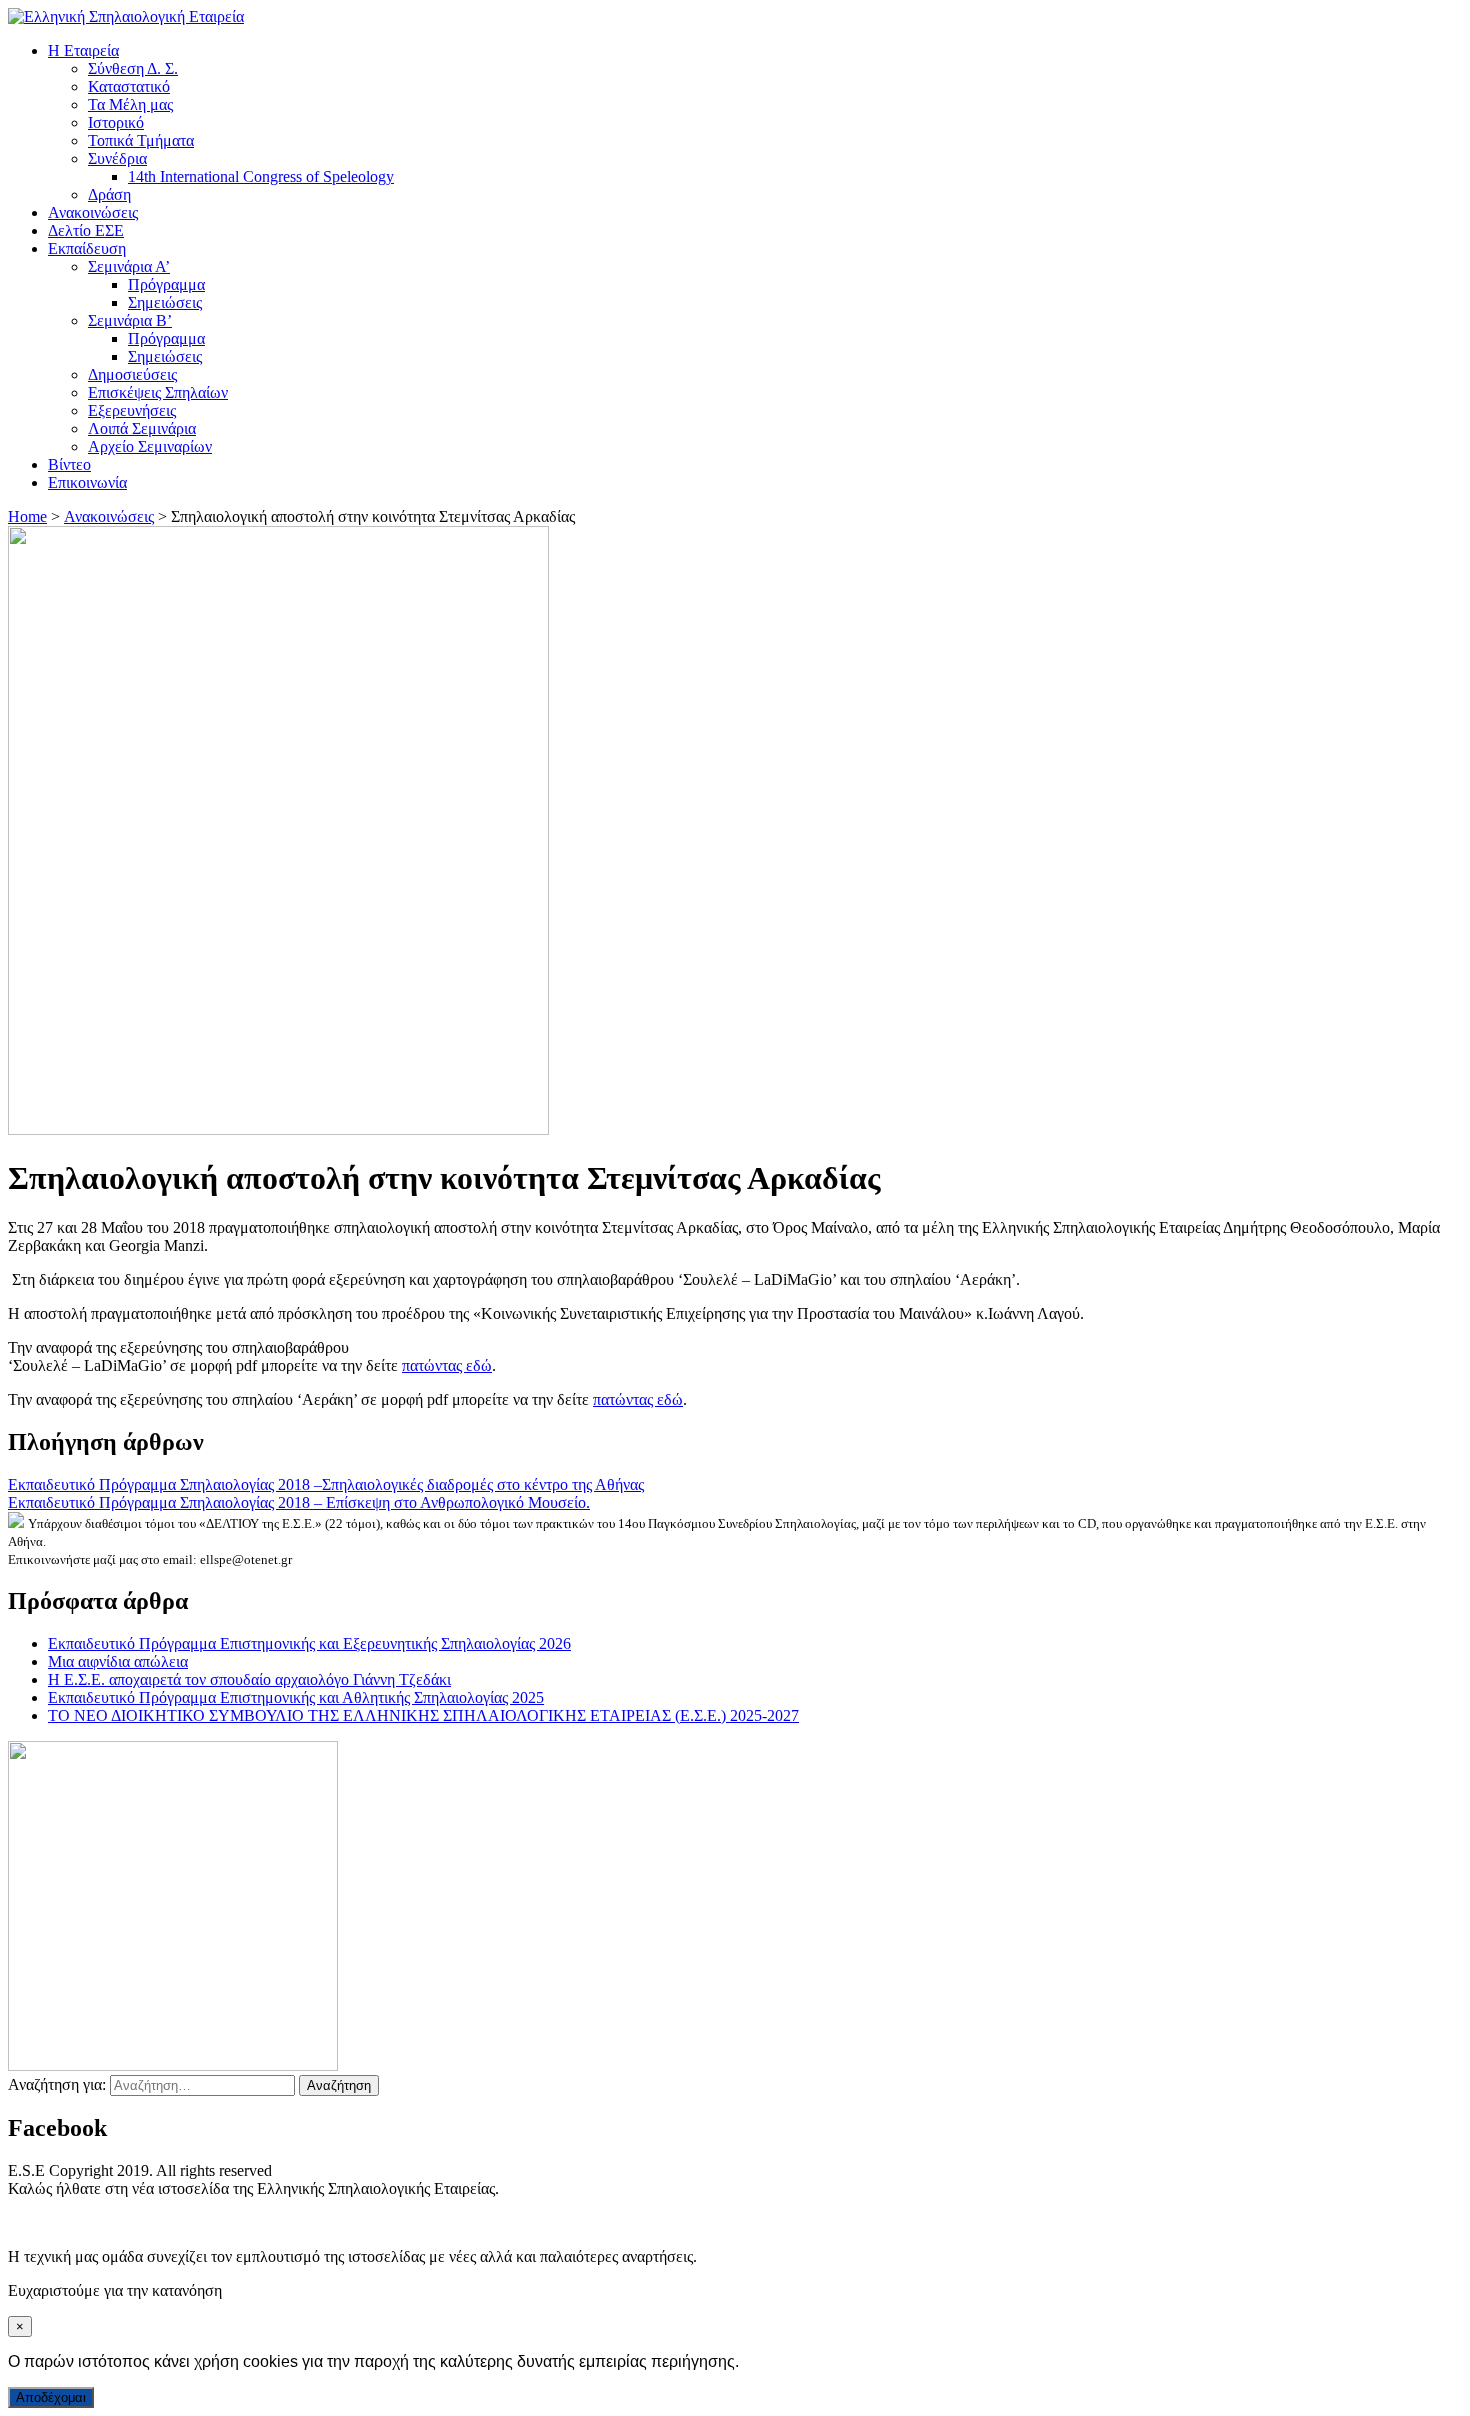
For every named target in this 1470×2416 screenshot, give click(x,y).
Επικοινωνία (87, 482)
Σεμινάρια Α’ (129, 266)
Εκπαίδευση (87, 248)
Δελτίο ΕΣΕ (86, 230)
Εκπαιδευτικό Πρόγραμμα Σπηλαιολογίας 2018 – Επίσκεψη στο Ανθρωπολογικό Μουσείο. (299, 1502)
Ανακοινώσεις (93, 212)
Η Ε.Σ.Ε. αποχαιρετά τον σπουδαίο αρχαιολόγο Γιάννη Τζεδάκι (249, 1679)
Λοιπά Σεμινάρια (142, 428)
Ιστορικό (116, 122)
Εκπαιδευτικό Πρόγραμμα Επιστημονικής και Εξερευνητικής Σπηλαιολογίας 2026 (309, 1643)
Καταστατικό (129, 86)
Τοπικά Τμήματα (141, 140)
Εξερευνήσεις (132, 410)
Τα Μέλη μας (130, 104)
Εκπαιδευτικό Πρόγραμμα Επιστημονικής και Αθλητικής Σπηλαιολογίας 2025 (296, 1697)
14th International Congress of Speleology (261, 176)
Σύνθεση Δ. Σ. (133, 68)
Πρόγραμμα (166, 284)
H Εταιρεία (83, 50)
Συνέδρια (117, 158)
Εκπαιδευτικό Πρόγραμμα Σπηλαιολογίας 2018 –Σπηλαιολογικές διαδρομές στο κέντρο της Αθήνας (326, 1484)
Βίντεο (69, 464)
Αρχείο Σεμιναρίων (150, 446)
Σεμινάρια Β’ (130, 320)
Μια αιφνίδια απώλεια (118, 1661)
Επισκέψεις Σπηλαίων (158, 392)
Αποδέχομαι (51, 2397)
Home (27, 516)
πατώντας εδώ (447, 1365)
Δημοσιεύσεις (132, 374)
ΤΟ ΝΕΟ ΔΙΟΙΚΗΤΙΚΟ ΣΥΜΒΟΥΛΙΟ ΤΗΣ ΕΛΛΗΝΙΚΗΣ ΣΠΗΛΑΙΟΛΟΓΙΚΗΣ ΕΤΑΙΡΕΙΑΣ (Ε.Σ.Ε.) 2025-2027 (423, 1715)
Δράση (109, 194)
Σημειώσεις (165, 302)
